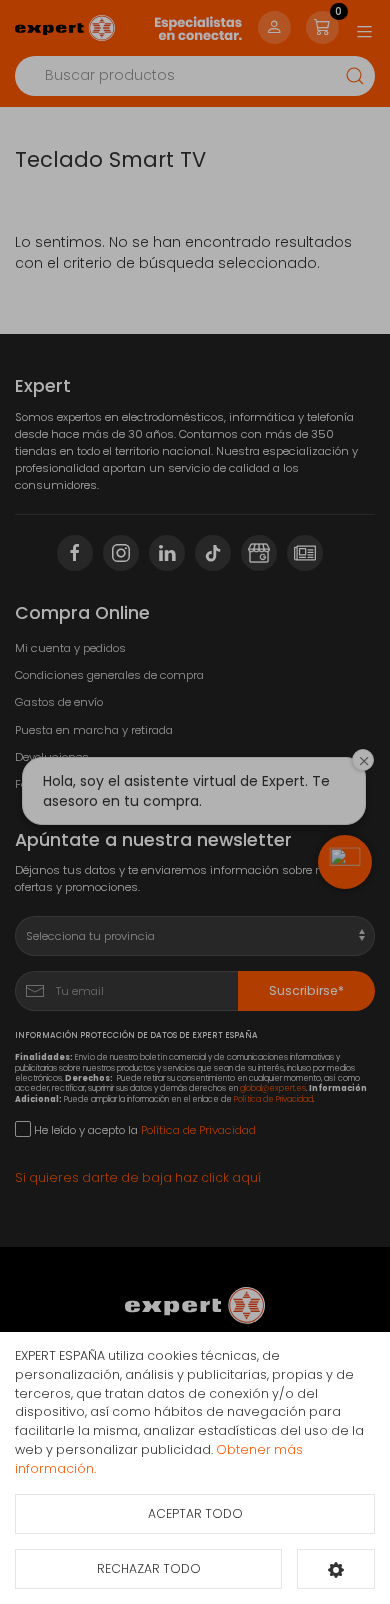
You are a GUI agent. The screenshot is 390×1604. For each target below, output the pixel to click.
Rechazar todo (149, 1568)
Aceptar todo (195, 1513)
